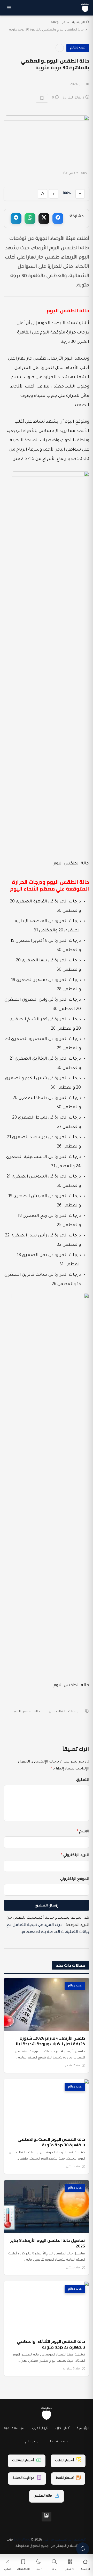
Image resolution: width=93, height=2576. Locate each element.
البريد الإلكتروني (75, 1856)
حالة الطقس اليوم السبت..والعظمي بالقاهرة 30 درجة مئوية (51, 2142)
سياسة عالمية (15, 2428)
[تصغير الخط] (80, 194)
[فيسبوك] (58, 218)
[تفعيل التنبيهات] (83, 2549)
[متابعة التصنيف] (60, 48)
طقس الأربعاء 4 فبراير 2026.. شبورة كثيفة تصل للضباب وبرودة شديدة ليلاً (50, 2041)
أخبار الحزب (63, 2428)
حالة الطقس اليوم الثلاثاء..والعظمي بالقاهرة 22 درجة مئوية (51, 2344)
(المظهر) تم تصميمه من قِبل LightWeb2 (50, 2540)
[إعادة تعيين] (42, 194)
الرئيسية (79, 22)
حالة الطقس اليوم (27, 1712)
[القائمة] (9, 8)
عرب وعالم (58, 22)
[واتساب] (30, 218)
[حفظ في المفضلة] (42, 98)
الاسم (83, 1832)
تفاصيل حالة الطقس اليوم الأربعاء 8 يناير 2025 (48, 2243)
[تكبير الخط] (54, 194)
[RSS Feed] (47, 2517)
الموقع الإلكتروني (75, 1879)
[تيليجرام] (16, 218)
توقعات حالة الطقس (64, 1712)
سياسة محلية (57, 2442)
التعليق (83, 1780)
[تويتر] (44, 218)
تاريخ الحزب (40, 2428)
